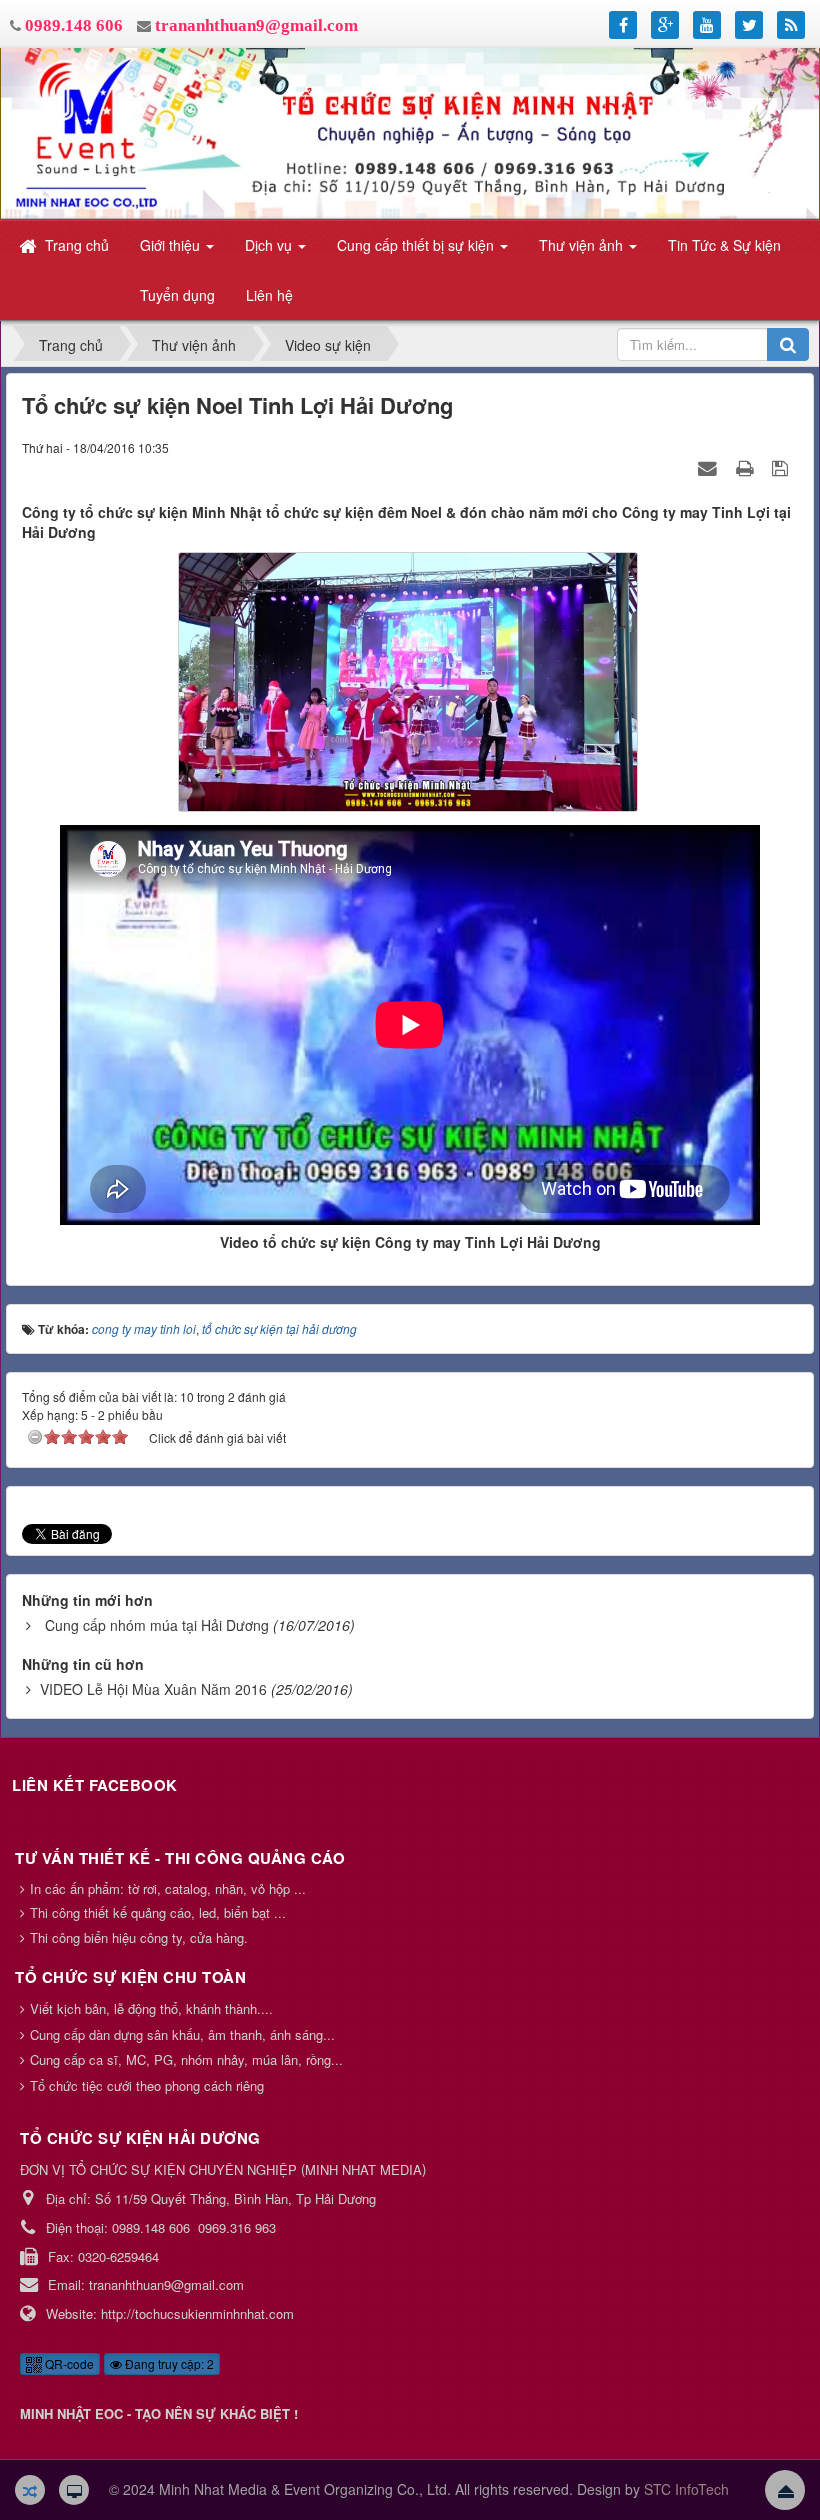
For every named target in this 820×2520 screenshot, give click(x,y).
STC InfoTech (686, 2489)
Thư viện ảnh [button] (583, 245)
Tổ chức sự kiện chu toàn (130, 1977)
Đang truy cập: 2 (168, 2363)
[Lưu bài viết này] (782, 467)
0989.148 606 (74, 25)
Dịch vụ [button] (270, 245)
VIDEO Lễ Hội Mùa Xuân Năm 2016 (153, 1689)
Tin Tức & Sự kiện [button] (724, 245)
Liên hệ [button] (269, 295)
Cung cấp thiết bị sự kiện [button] (417, 245)
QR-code (68, 2363)
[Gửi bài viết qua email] (710, 467)
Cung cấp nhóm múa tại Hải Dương (157, 1625)
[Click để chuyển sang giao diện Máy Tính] (74, 2490)
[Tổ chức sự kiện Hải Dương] (410, 132)
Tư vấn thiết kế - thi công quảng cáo (180, 1858)
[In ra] (747, 467)
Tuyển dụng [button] (177, 295)
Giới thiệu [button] (172, 245)
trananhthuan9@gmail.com (256, 25)
